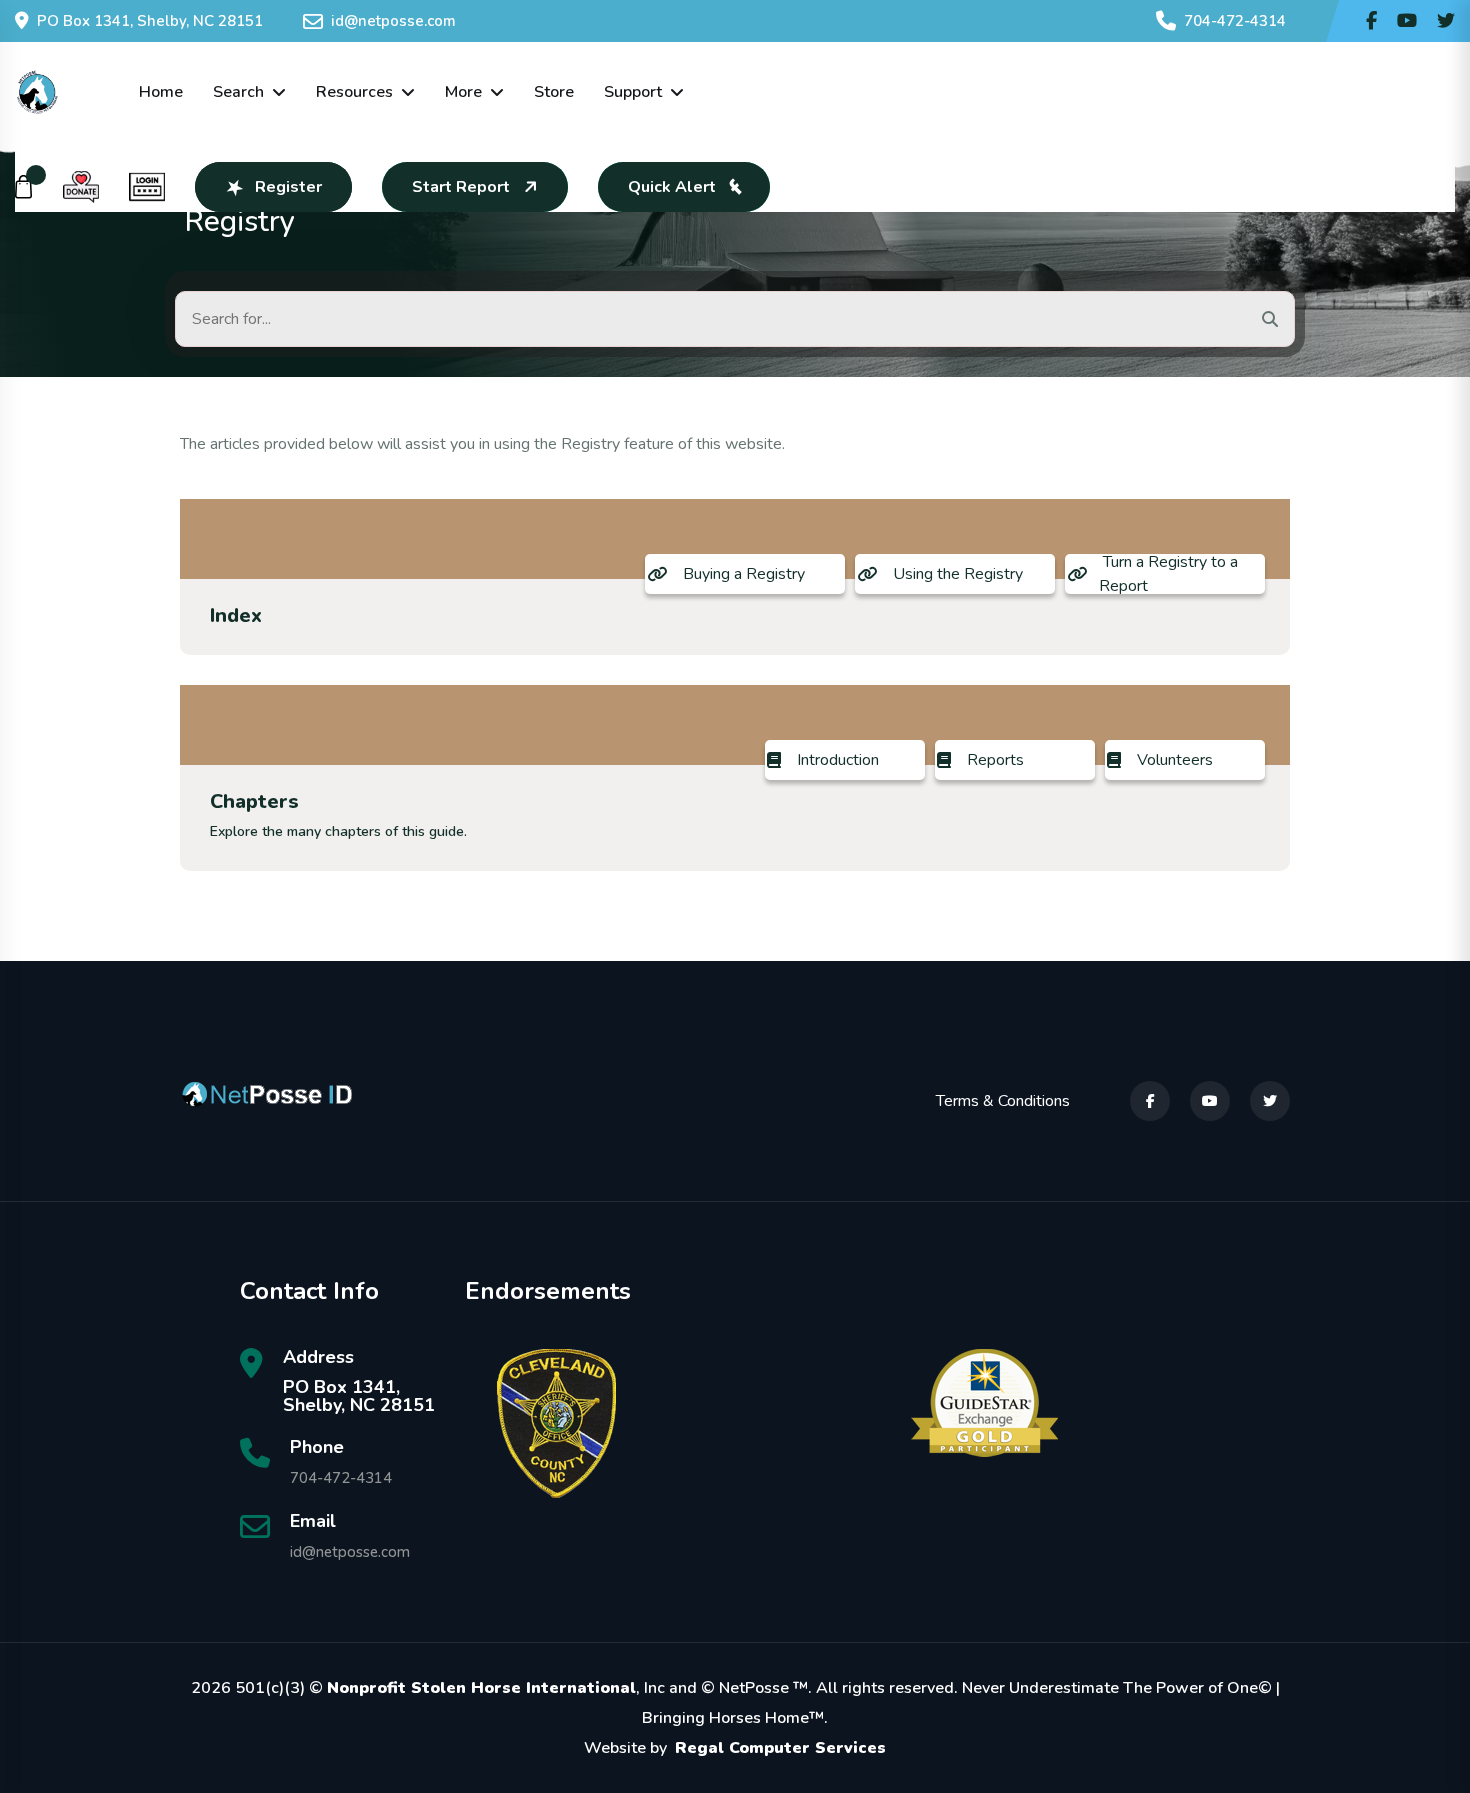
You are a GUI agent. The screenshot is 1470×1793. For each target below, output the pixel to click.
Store (554, 92)
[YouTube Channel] (1407, 21)
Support (633, 92)
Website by (735, 1748)
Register (288, 187)
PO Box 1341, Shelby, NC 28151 (150, 21)
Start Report (461, 187)
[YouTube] (1210, 1101)
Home (161, 92)
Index (236, 615)
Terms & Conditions (1003, 1101)
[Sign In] (147, 187)
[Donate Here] (81, 187)
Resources (354, 92)
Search (238, 92)
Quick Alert (672, 187)
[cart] (24, 187)
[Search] (1270, 319)
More (463, 92)
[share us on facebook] (1371, 21)
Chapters (254, 801)
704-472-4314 (1235, 21)
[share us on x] (1446, 21)
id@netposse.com (393, 21)
